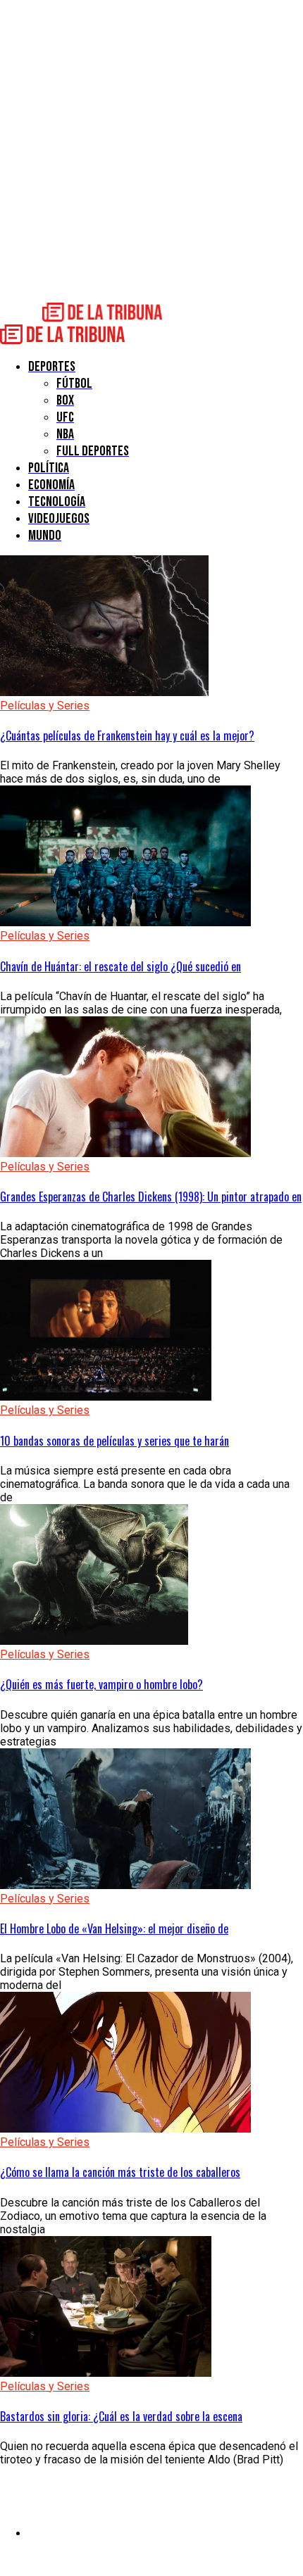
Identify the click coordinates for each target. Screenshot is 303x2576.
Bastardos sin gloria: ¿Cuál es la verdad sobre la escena (121, 2416)
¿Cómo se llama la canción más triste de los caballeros (120, 2172)
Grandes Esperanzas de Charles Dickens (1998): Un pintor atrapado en (151, 1197)
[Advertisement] (151, 151)
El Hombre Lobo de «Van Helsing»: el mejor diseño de (114, 1928)
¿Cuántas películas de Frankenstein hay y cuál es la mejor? (127, 735)
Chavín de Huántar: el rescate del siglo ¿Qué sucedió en (120, 966)
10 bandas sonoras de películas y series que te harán (115, 1441)
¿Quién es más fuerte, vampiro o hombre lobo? (101, 1684)
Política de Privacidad (82, 2533)
